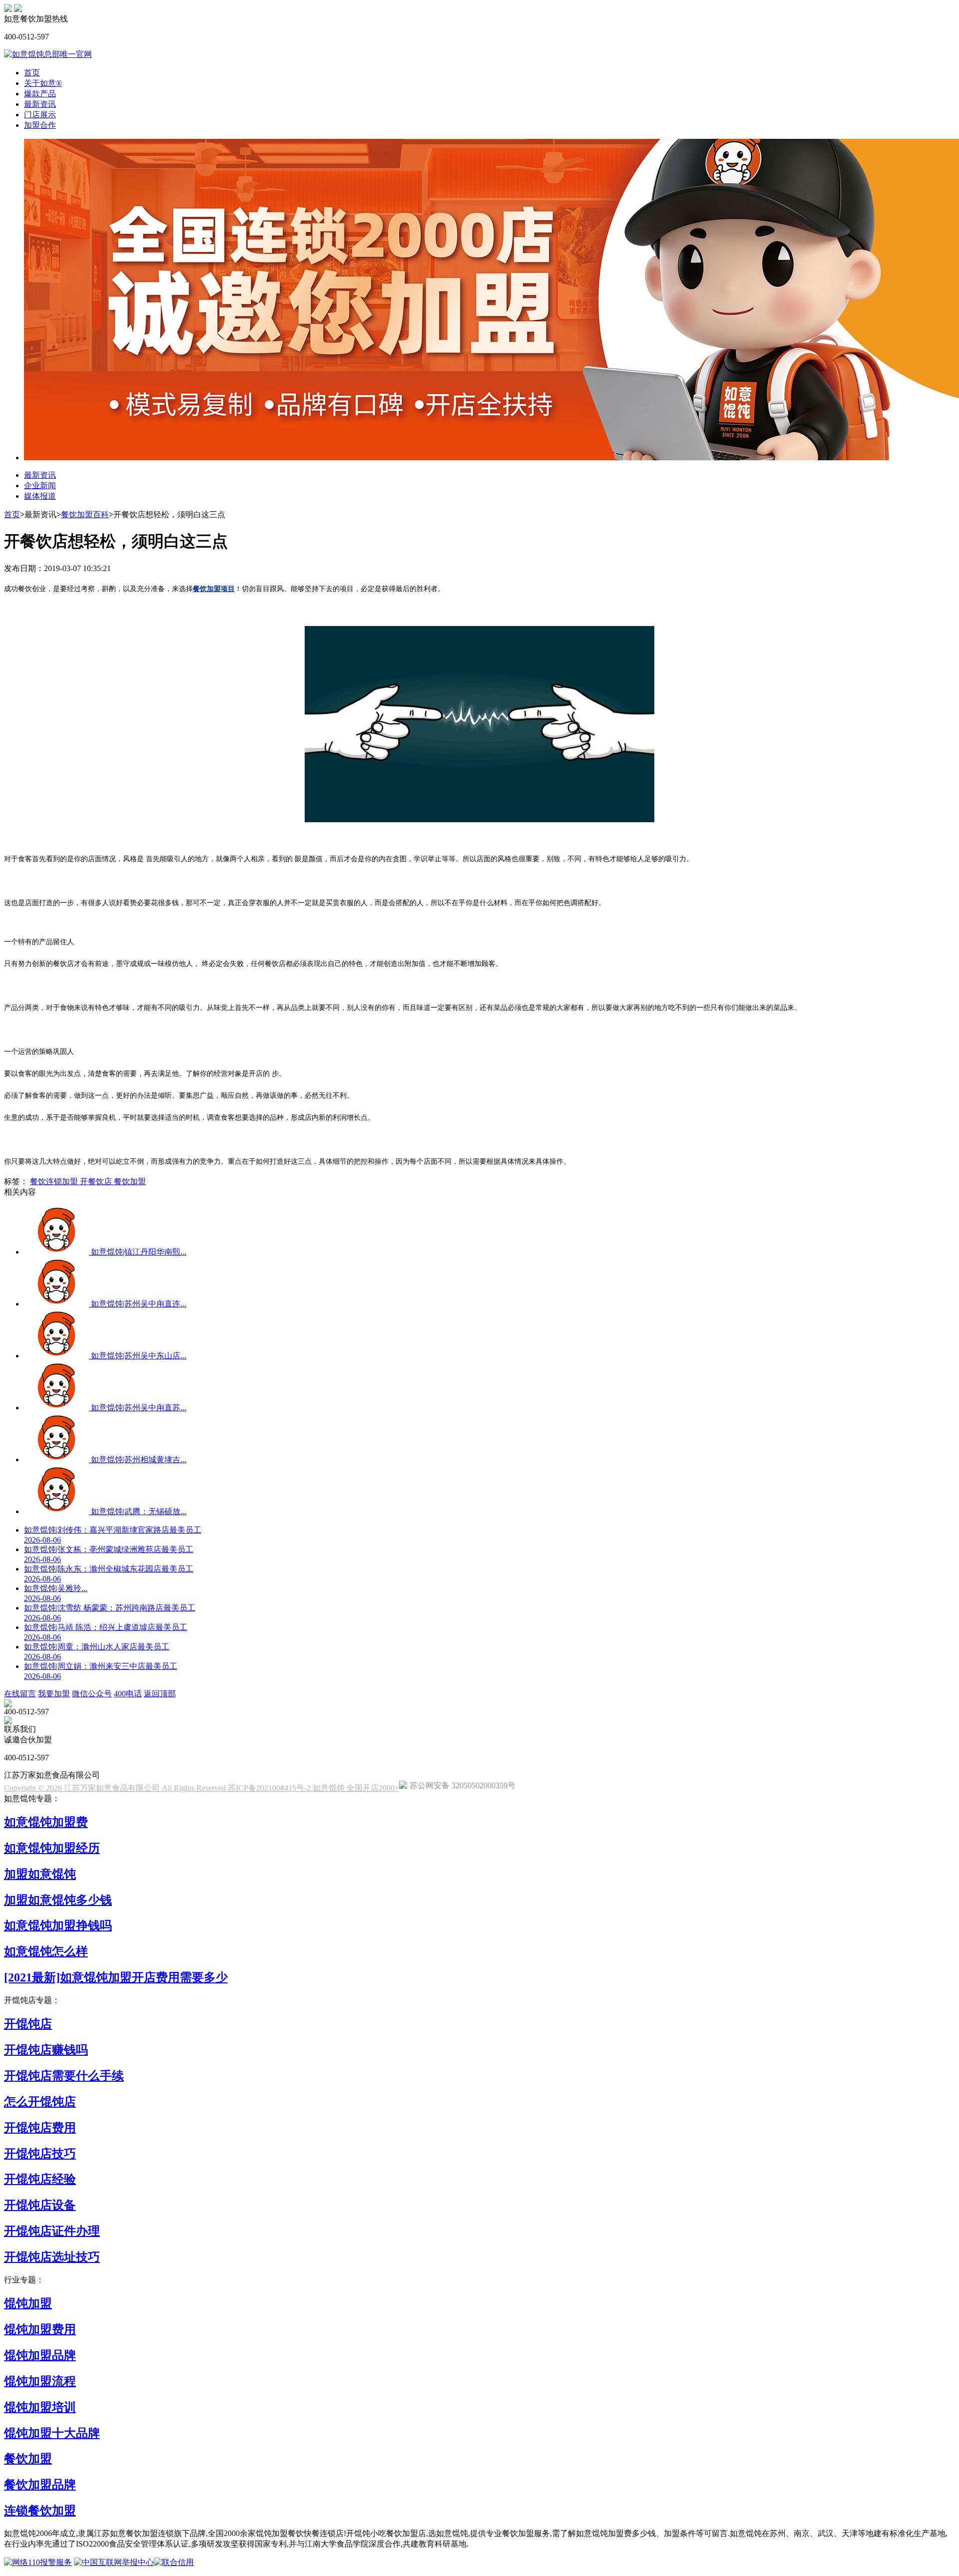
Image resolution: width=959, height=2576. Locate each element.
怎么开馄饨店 (40, 2102)
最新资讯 (40, 104)
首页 (32, 73)
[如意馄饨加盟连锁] (18, 9)
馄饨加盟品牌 (40, 2355)
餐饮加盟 (130, 1181)
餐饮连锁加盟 (55, 1181)
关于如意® (43, 83)
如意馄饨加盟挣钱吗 (58, 1926)
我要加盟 (54, 1694)
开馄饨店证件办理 (52, 2231)
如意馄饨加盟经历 (52, 1848)
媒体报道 (40, 496)
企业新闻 (40, 485)
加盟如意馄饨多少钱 (58, 1900)
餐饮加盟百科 (85, 514)
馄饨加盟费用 (40, 2329)
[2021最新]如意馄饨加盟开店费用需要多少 (116, 1977)
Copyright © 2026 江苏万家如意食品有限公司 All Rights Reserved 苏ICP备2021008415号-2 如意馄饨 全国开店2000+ (202, 1788)
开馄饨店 (28, 2024)
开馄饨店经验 (40, 2179)
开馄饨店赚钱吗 (46, 2050)
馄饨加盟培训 (40, 2407)
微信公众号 (92, 1694)
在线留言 (20, 1694)
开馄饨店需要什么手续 (64, 2076)
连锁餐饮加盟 (40, 2511)
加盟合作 (40, 125)
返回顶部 (160, 1694)
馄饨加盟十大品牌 (52, 2433)
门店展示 (40, 115)
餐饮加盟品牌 (40, 2485)
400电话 (128, 1694)
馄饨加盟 (28, 2303)
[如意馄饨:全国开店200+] (8, 9)
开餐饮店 (97, 1181)
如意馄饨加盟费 (46, 1822)
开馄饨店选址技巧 (52, 2257)
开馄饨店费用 (40, 2128)
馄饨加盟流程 (40, 2381)
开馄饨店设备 (40, 2205)
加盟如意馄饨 (40, 1874)
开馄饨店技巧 (40, 2154)
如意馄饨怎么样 (46, 1951)
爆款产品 (40, 94)
